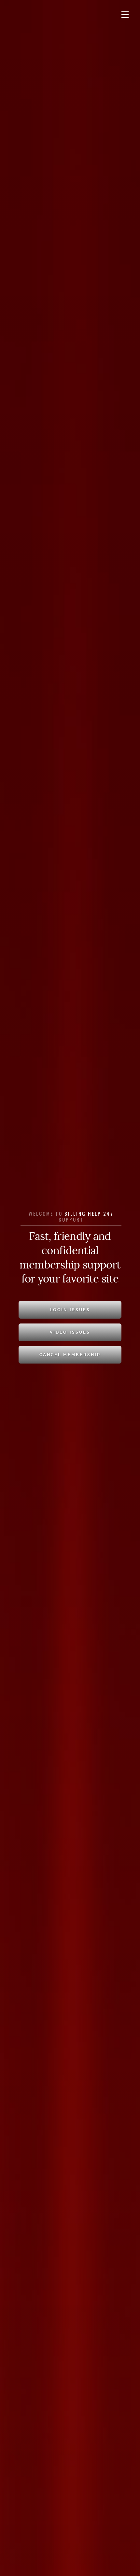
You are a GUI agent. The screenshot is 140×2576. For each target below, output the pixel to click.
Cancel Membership (70, 1355)
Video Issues (70, 1332)
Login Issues (70, 1310)
